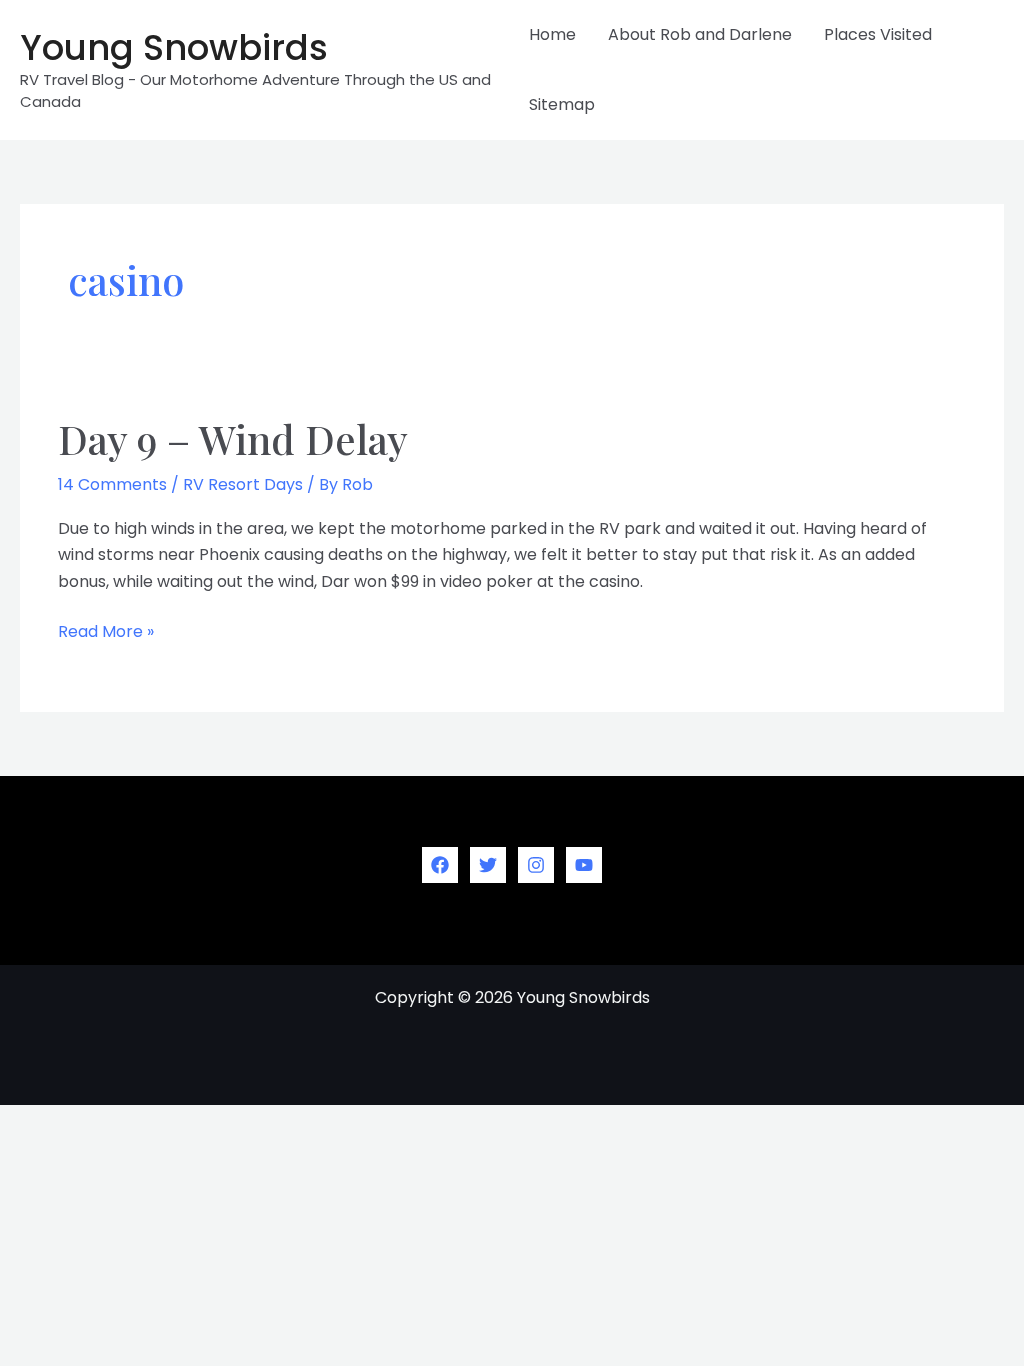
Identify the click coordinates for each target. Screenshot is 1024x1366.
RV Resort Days (243, 484)
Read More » (106, 632)
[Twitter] (488, 865)
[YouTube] (584, 865)
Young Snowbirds (174, 47)
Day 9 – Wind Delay (233, 438)
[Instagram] (536, 865)
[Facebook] (440, 865)
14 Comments (112, 484)
